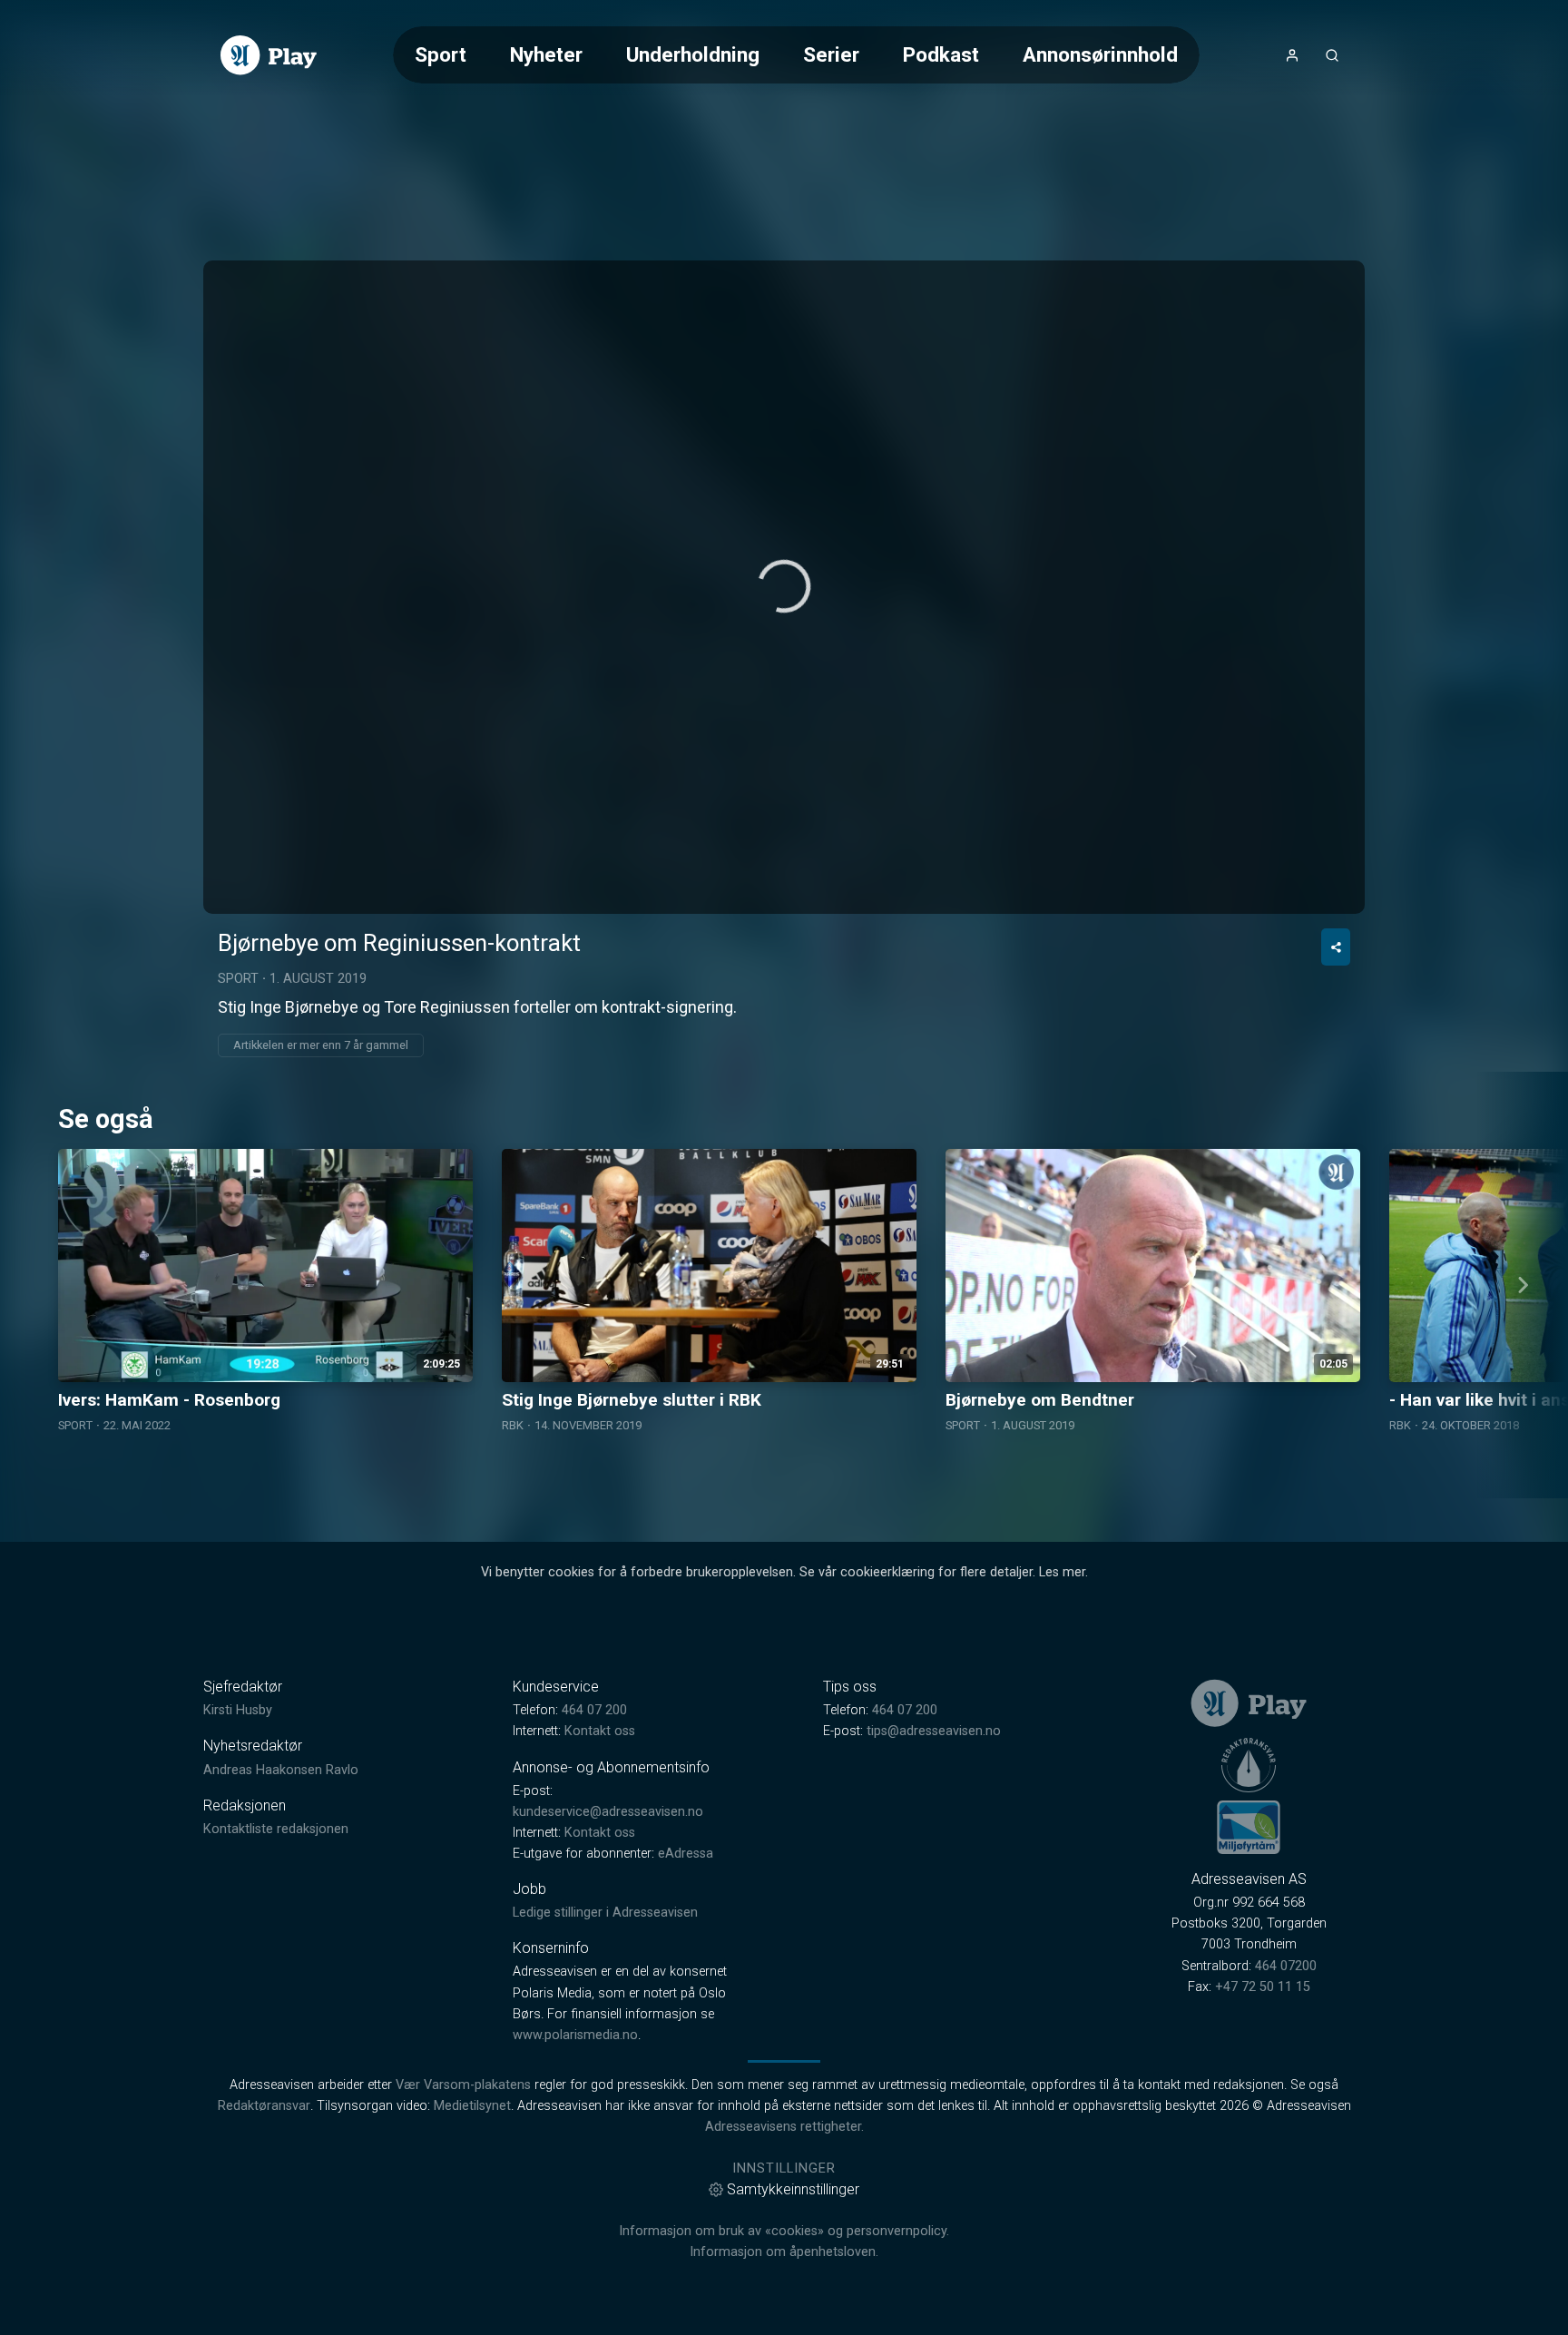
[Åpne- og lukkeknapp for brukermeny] (1292, 55)
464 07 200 (594, 1710)
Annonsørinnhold (1100, 54)
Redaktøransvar (264, 2106)
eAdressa (686, 1854)
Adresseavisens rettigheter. (784, 2127)
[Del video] (1336, 947)
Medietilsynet (472, 2106)
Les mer (1062, 1572)
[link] (269, 55)
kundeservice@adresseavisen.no (608, 1812)
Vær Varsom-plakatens (463, 2085)
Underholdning (693, 54)
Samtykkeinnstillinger (793, 2189)
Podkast (941, 54)
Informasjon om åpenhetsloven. (784, 2252)
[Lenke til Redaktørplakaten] (1249, 1765)
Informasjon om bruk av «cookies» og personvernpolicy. (784, 2231)
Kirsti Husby (238, 1710)
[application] (784, 587)
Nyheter (546, 54)
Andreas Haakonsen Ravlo (281, 1770)
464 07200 (1286, 1966)
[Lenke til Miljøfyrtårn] (1249, 1827)
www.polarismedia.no (575, 2035)
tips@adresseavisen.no (934, 1731)
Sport (441, 54)
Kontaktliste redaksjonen (276, 1829)
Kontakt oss (600, 1731)
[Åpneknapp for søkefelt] (1332, 55)
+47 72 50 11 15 (1263, 1987)
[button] (784, 586)
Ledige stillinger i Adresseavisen (605, 1913)
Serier (831, 54)
